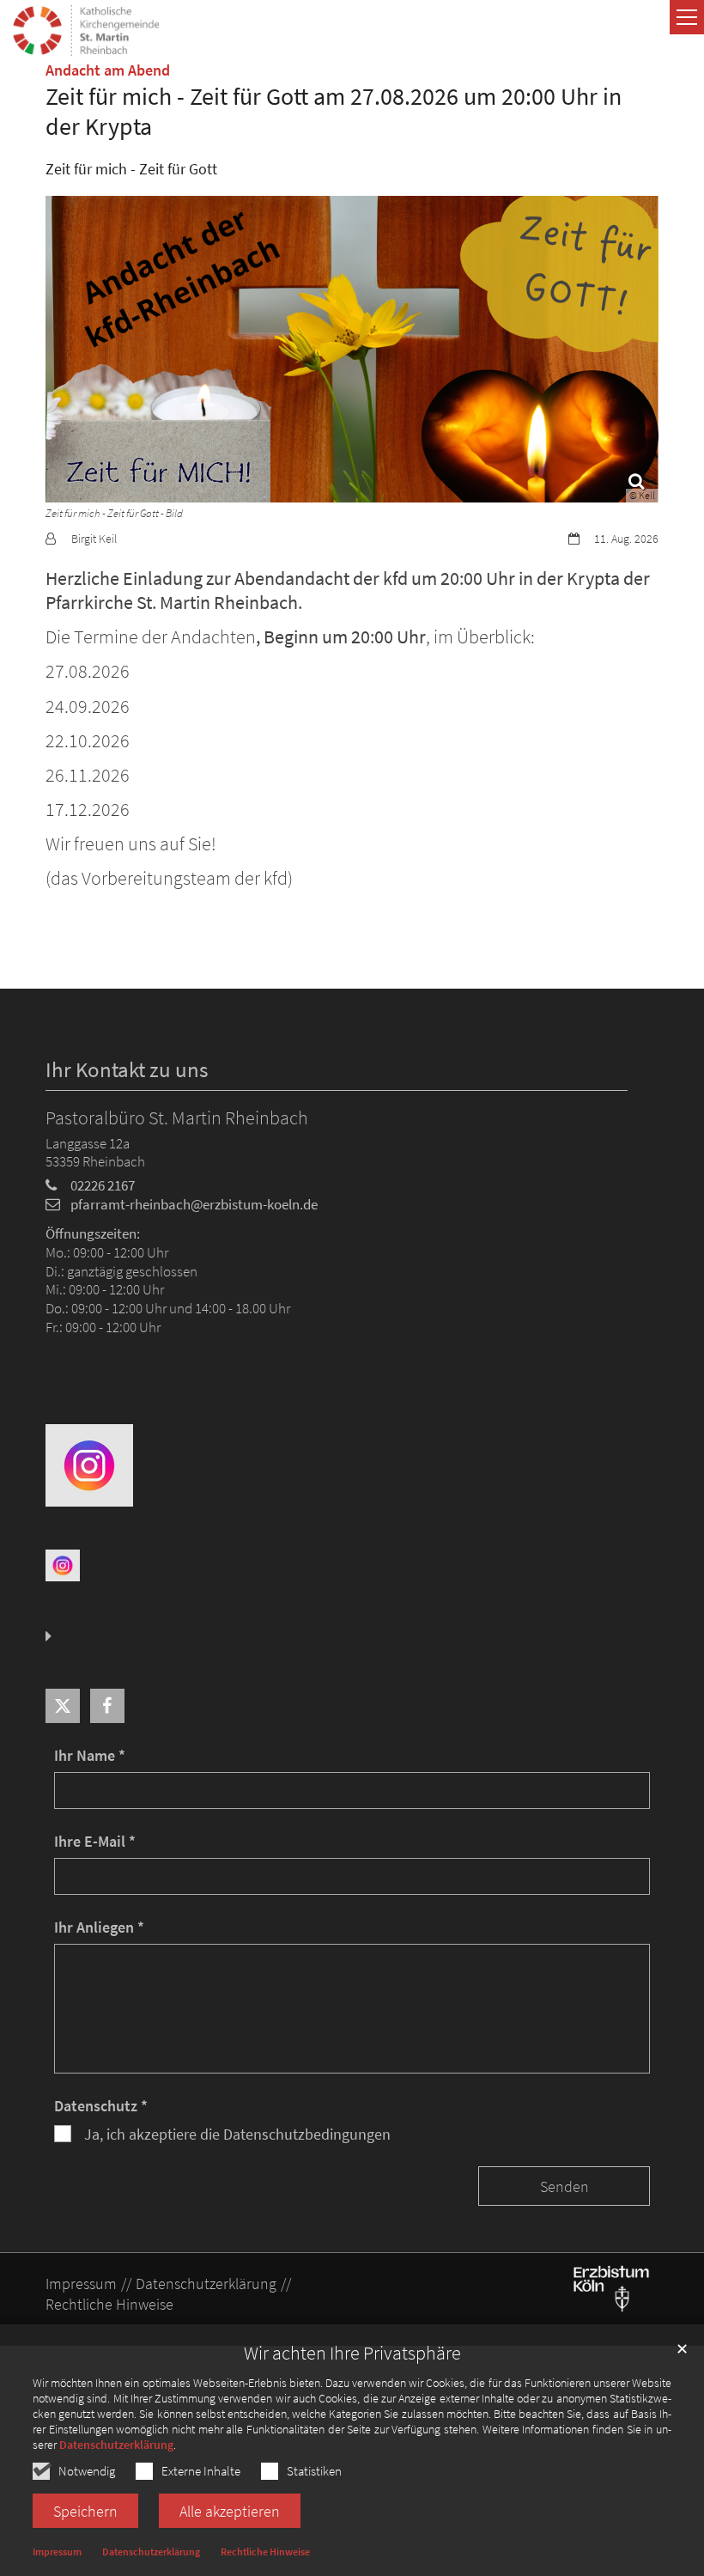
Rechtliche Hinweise (265, 2552)
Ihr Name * (90, 1755)
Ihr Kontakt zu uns (127, 1070)
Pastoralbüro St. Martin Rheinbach (177, 1118)
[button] (63, 1706)
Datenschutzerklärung (116, 2445)
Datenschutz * (101, 2106)
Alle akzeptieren (230, 2511)
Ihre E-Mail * (95, 1841)
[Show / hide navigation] (687, 17)
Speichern (85, 2511)
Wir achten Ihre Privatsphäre (352, 2353)
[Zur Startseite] (86, 30)
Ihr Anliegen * (99, 1927)
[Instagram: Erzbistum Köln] (63, 1564)
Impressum (57, 2552)
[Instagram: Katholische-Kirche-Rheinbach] (89, 1464)
